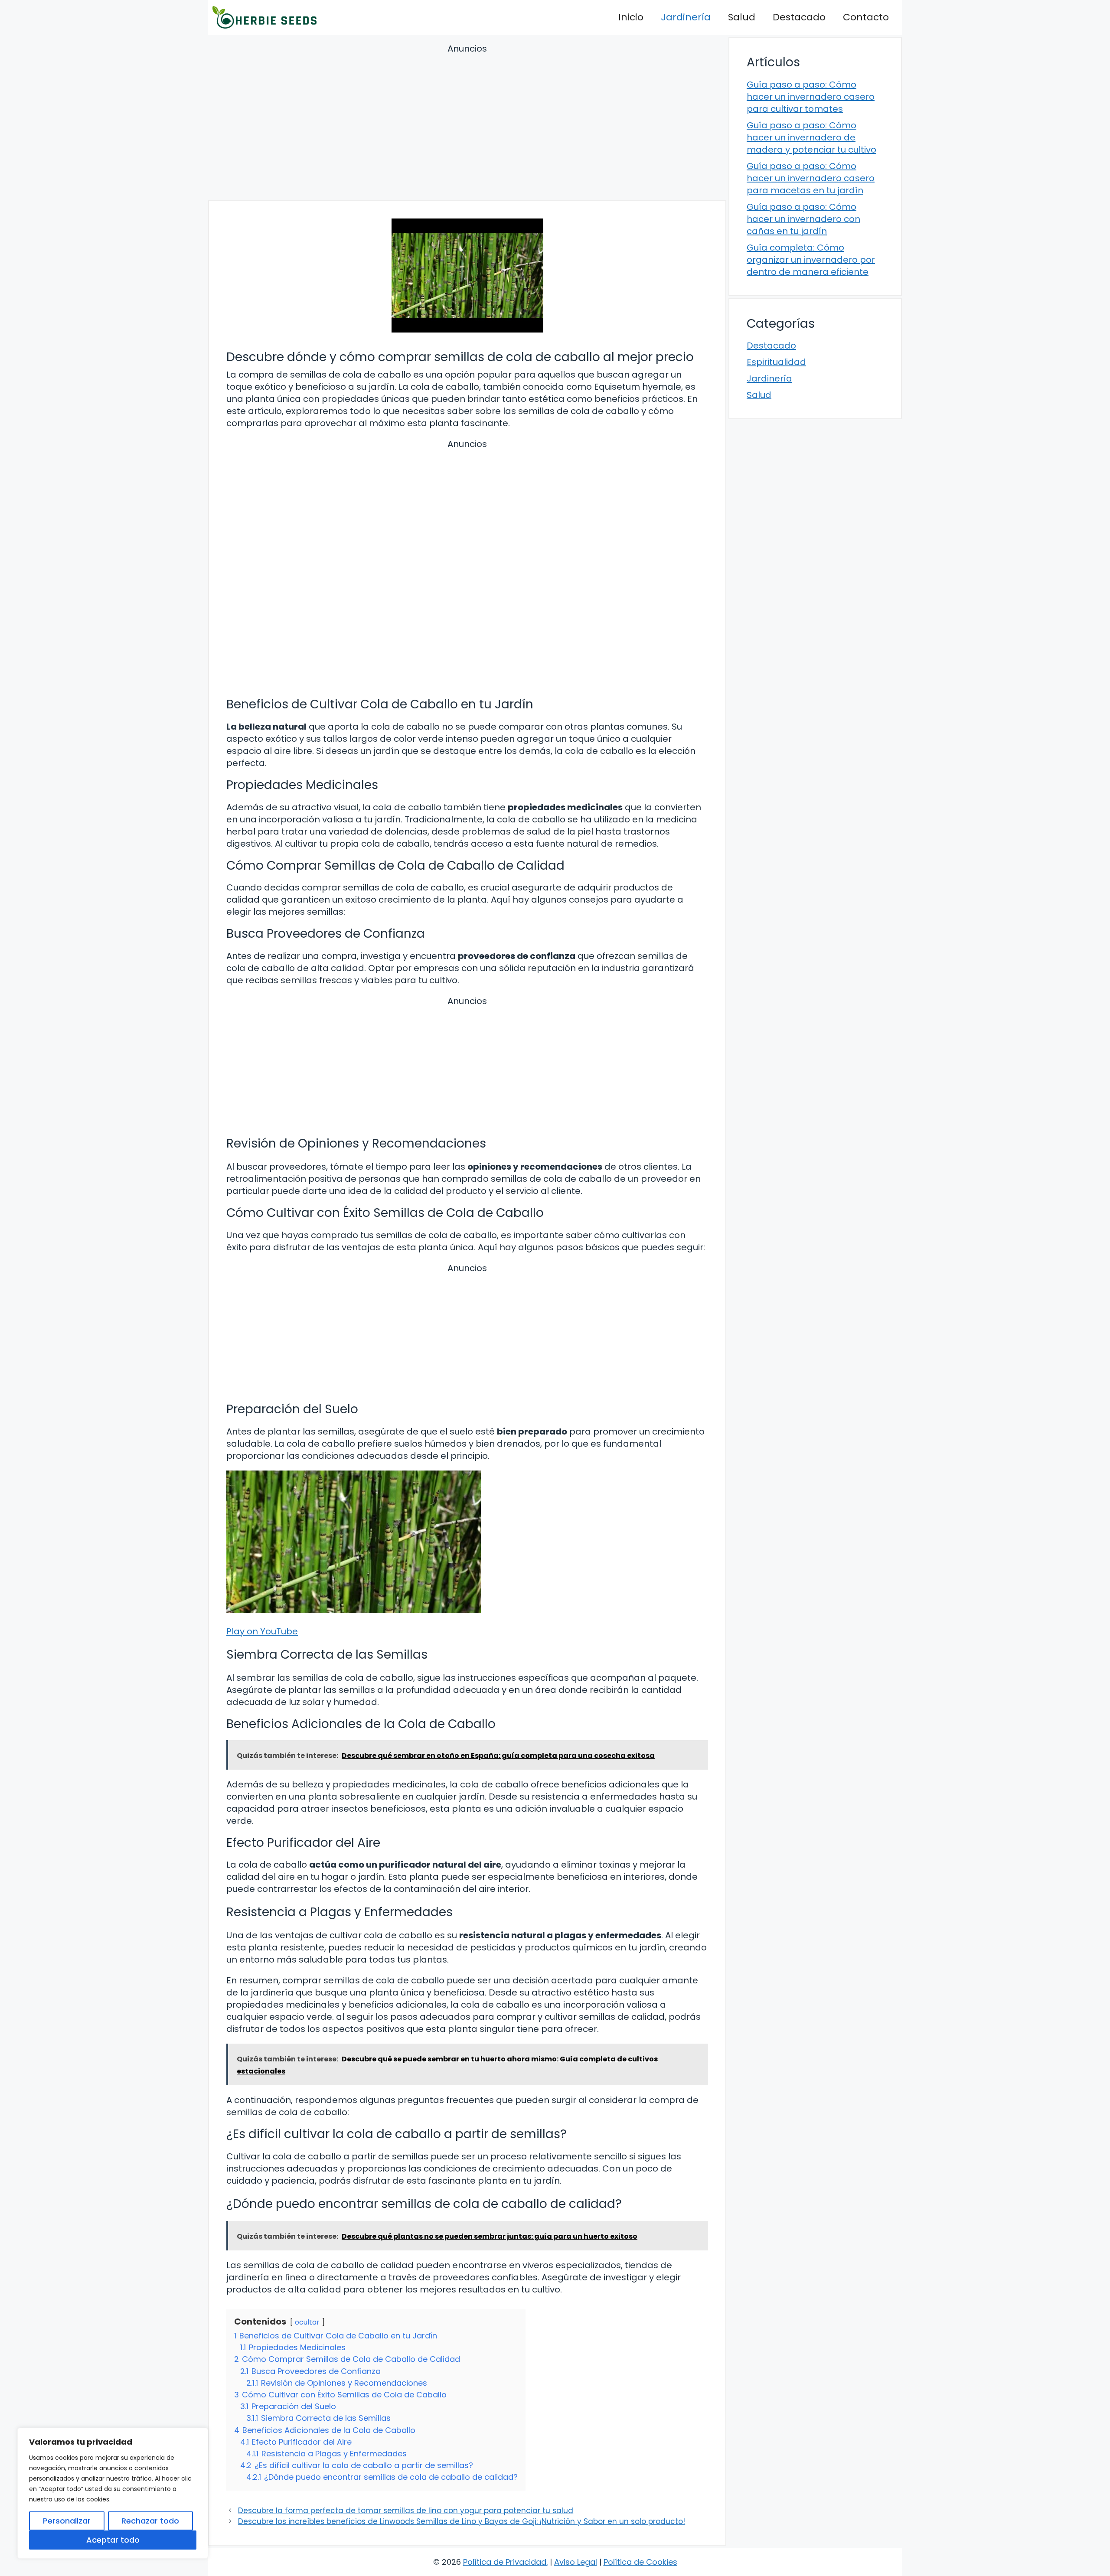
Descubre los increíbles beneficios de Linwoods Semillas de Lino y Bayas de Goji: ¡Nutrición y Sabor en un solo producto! (462, 2521)
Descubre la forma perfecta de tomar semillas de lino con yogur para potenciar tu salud (406, 2511)
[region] (113, 2493)
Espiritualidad (776, 362)
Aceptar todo (113, 2540)
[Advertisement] (467, 124)
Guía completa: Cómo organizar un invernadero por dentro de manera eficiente (811, 260)
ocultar (307, 2322)
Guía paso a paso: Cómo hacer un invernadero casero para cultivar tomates (811, 97)
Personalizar (67, 2521)
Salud (742, 17)
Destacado (799, 17)
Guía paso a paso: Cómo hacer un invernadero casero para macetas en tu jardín (811, 178)
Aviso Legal (576, 2562)
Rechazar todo (150, 2521)
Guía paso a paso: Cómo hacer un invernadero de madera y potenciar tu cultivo (811, 137)
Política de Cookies (640, 2562)
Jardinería (686, 17)
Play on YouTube (262, 1631)
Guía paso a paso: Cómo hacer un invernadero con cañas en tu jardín (803, 219)
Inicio (631, 17)
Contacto (866, 17)
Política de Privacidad (505, 2562)
